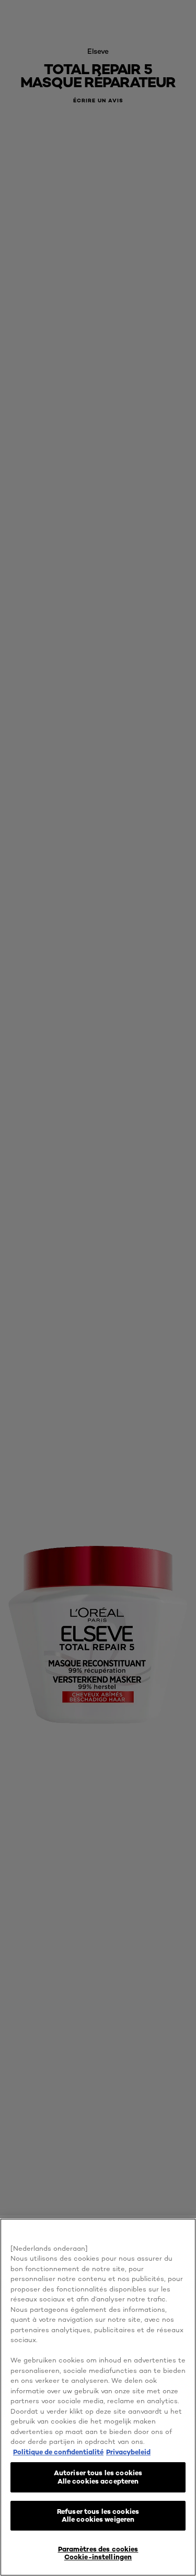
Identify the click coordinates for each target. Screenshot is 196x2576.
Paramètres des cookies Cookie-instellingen (98, 2553)
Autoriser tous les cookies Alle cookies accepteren (98, 2477)
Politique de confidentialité (58, 2452)
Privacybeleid (128, 2452)
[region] (98, 2397)
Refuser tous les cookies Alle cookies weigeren (98, 2515)
